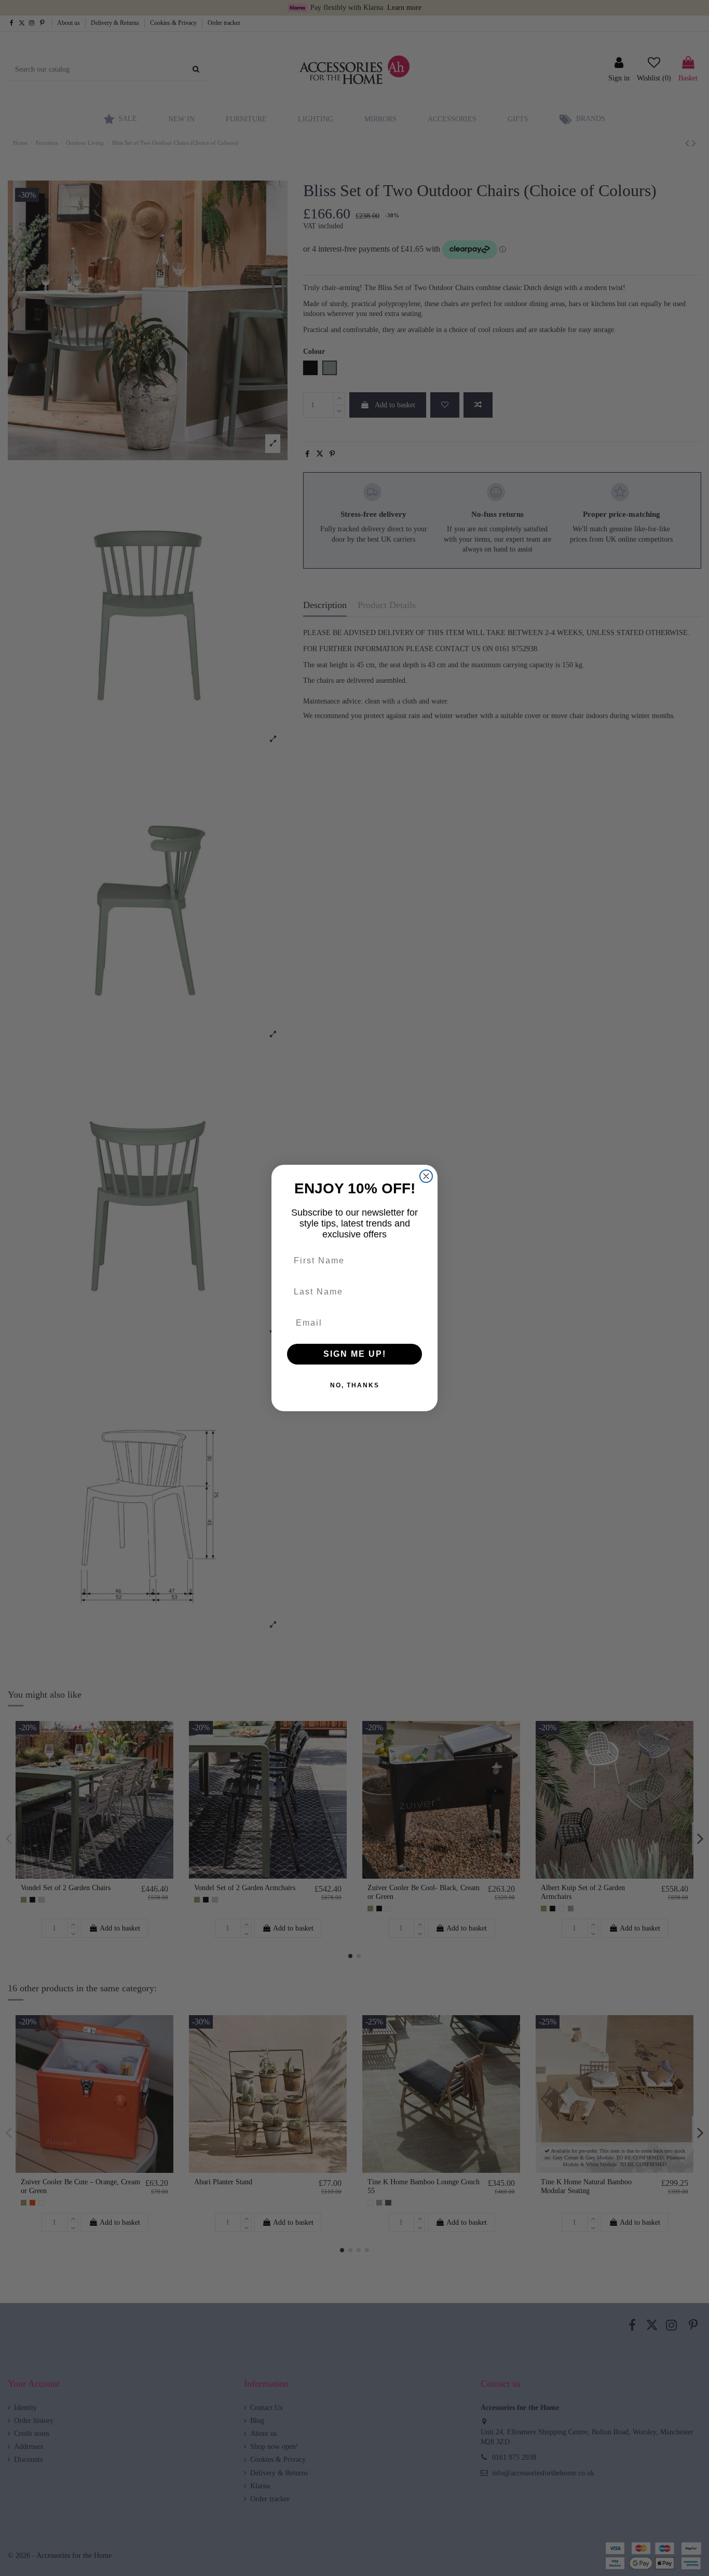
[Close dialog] (426, 1176)
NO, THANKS (355, 1385)
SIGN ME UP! (355, 1354)
